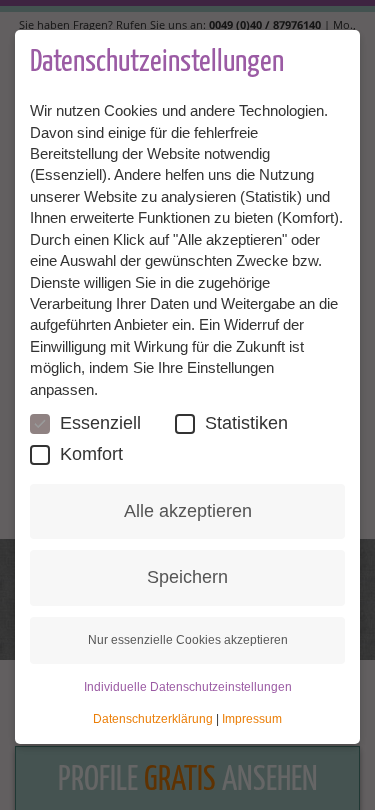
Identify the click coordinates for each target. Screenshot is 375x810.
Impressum (252, 719)
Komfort (91, 454)
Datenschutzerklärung (153, 719)
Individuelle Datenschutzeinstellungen (188, 687)
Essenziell (100, 423)
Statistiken (246, 423)
